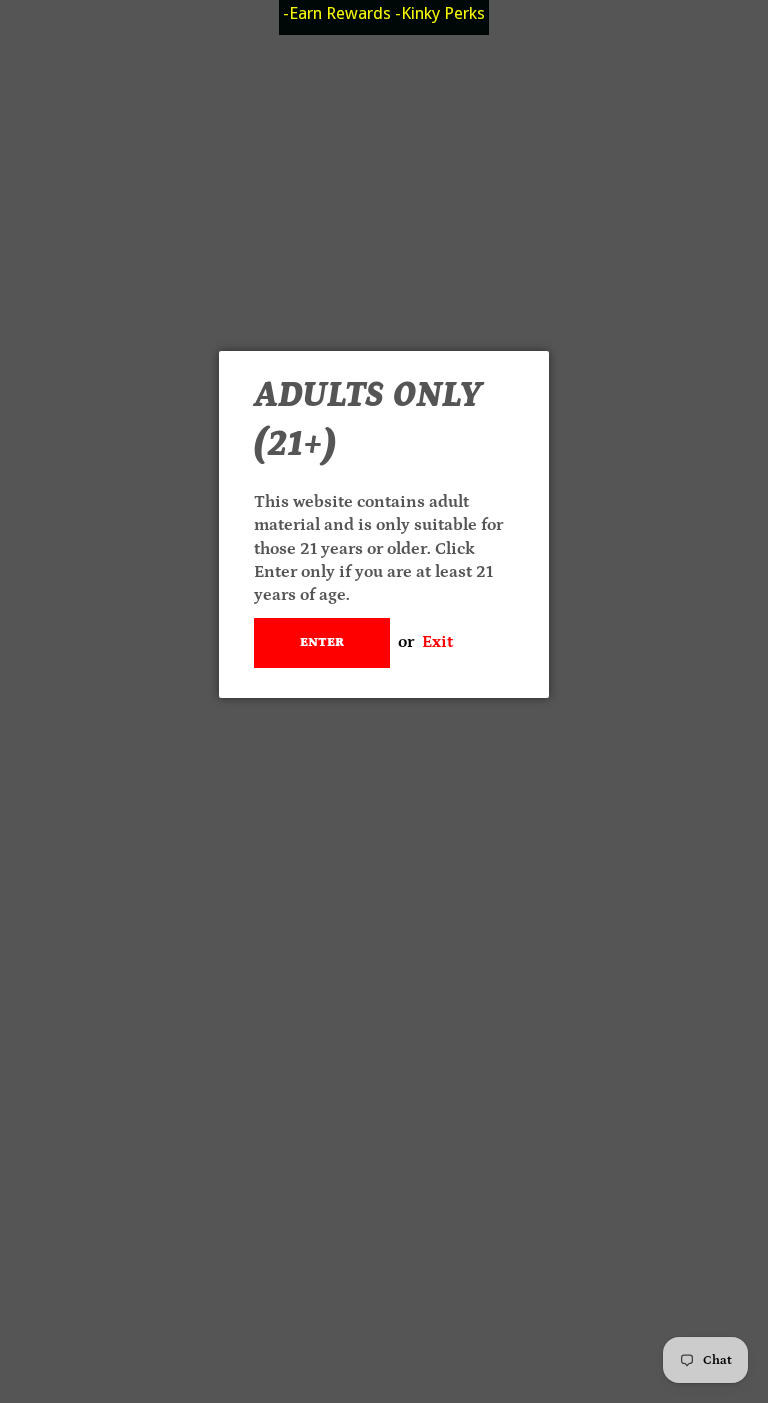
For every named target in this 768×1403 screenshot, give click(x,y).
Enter (322, 642)
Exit (437, 642)
